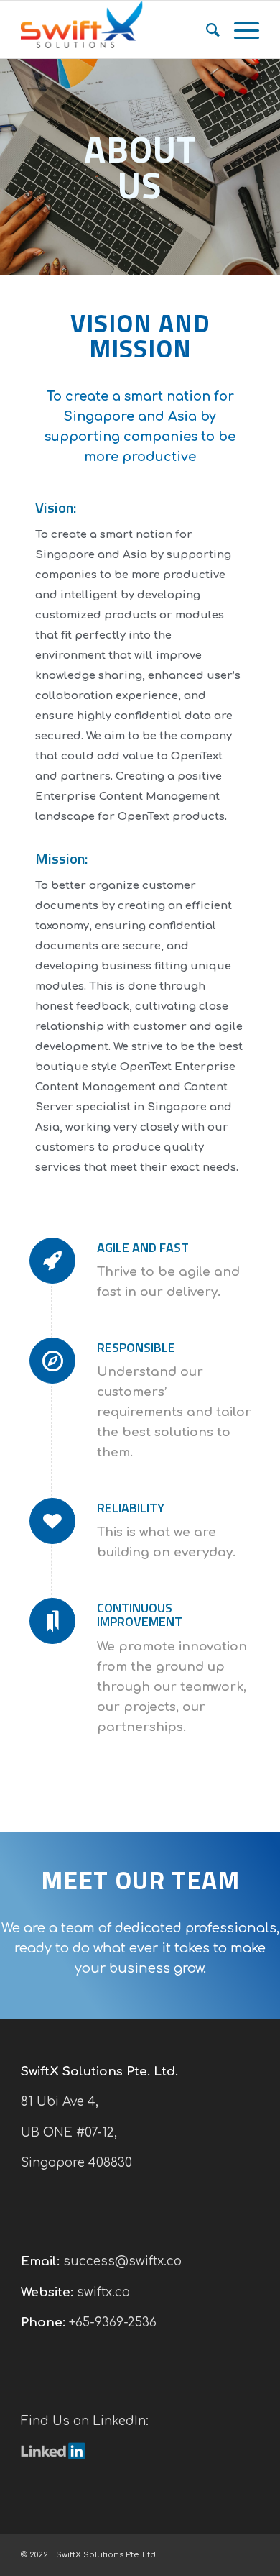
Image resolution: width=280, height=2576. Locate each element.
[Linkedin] (53, 2456)
